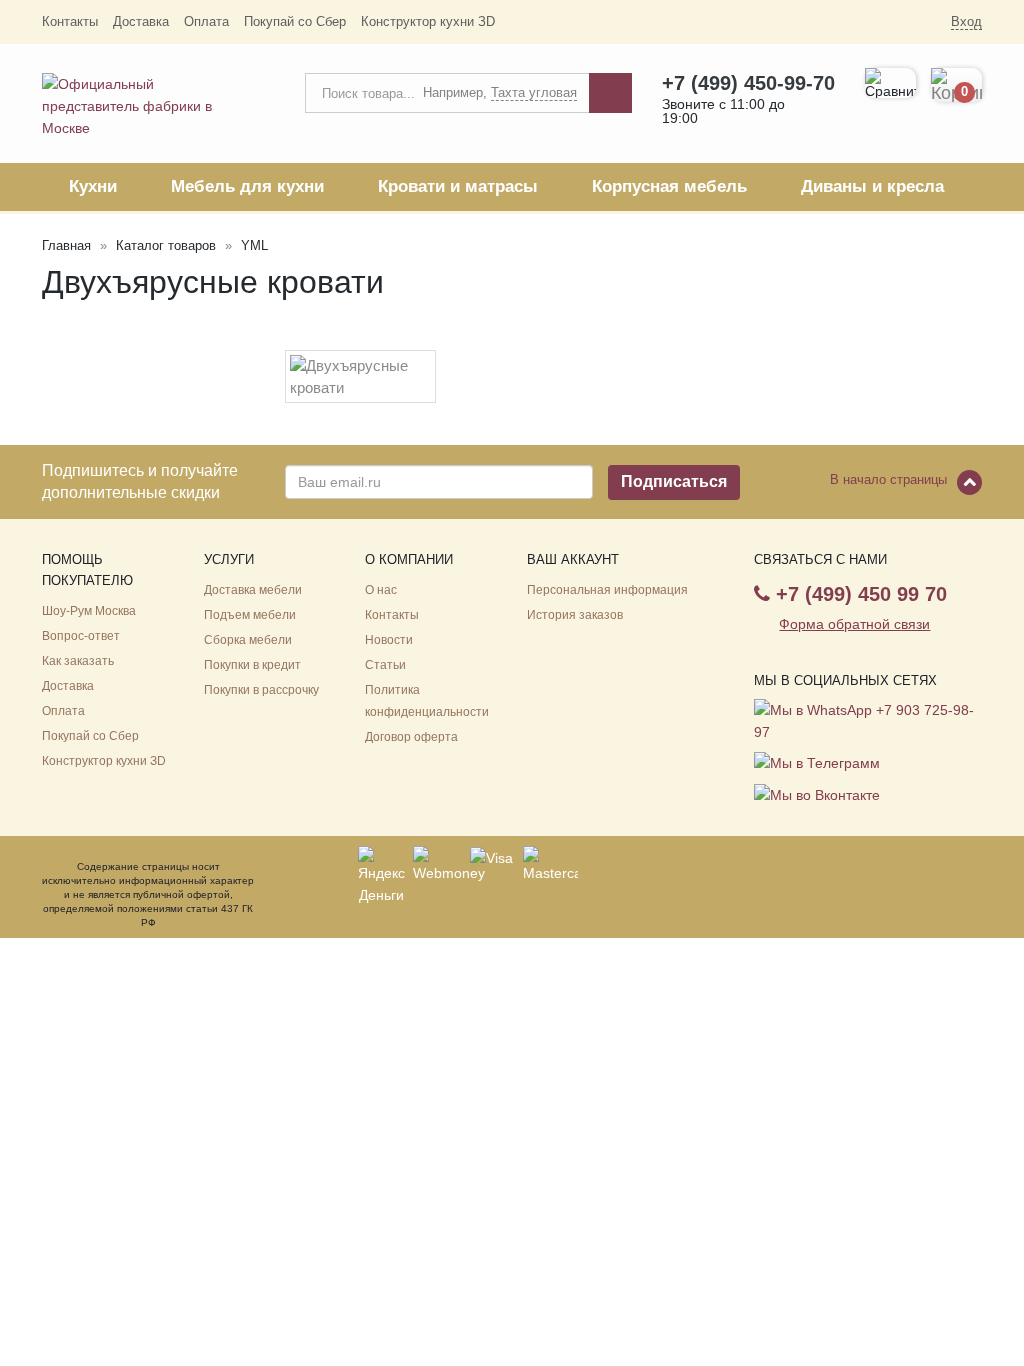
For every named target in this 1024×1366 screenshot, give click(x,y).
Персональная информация (607, 590)
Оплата (206, 21)
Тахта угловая (534, 92)
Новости (389, 640)
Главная (66, 245)
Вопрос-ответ (81, 636)
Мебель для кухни (247, 186)
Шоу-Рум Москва (89, 611)
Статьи (385, 665)
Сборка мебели (248, 640)
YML (254, 245)
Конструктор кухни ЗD (428, 21)
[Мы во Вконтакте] (817, 793)
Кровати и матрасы (458, 186)
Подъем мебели (250, 615)
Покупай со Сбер (295, 21)
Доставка (141, 21)
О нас (381, 590)
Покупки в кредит (252, 665)
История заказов (575, 615)
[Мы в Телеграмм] (819, 762)
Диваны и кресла (872, 186)
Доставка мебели (253, 590)
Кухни (93, 186)
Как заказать (78, 661)
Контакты (70, 21)
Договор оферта (411, 737)
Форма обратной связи (854, 624)
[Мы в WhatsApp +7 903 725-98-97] (865, 720)
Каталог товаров (166, 245)
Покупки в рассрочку (261, 690)
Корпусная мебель (669, 186)
